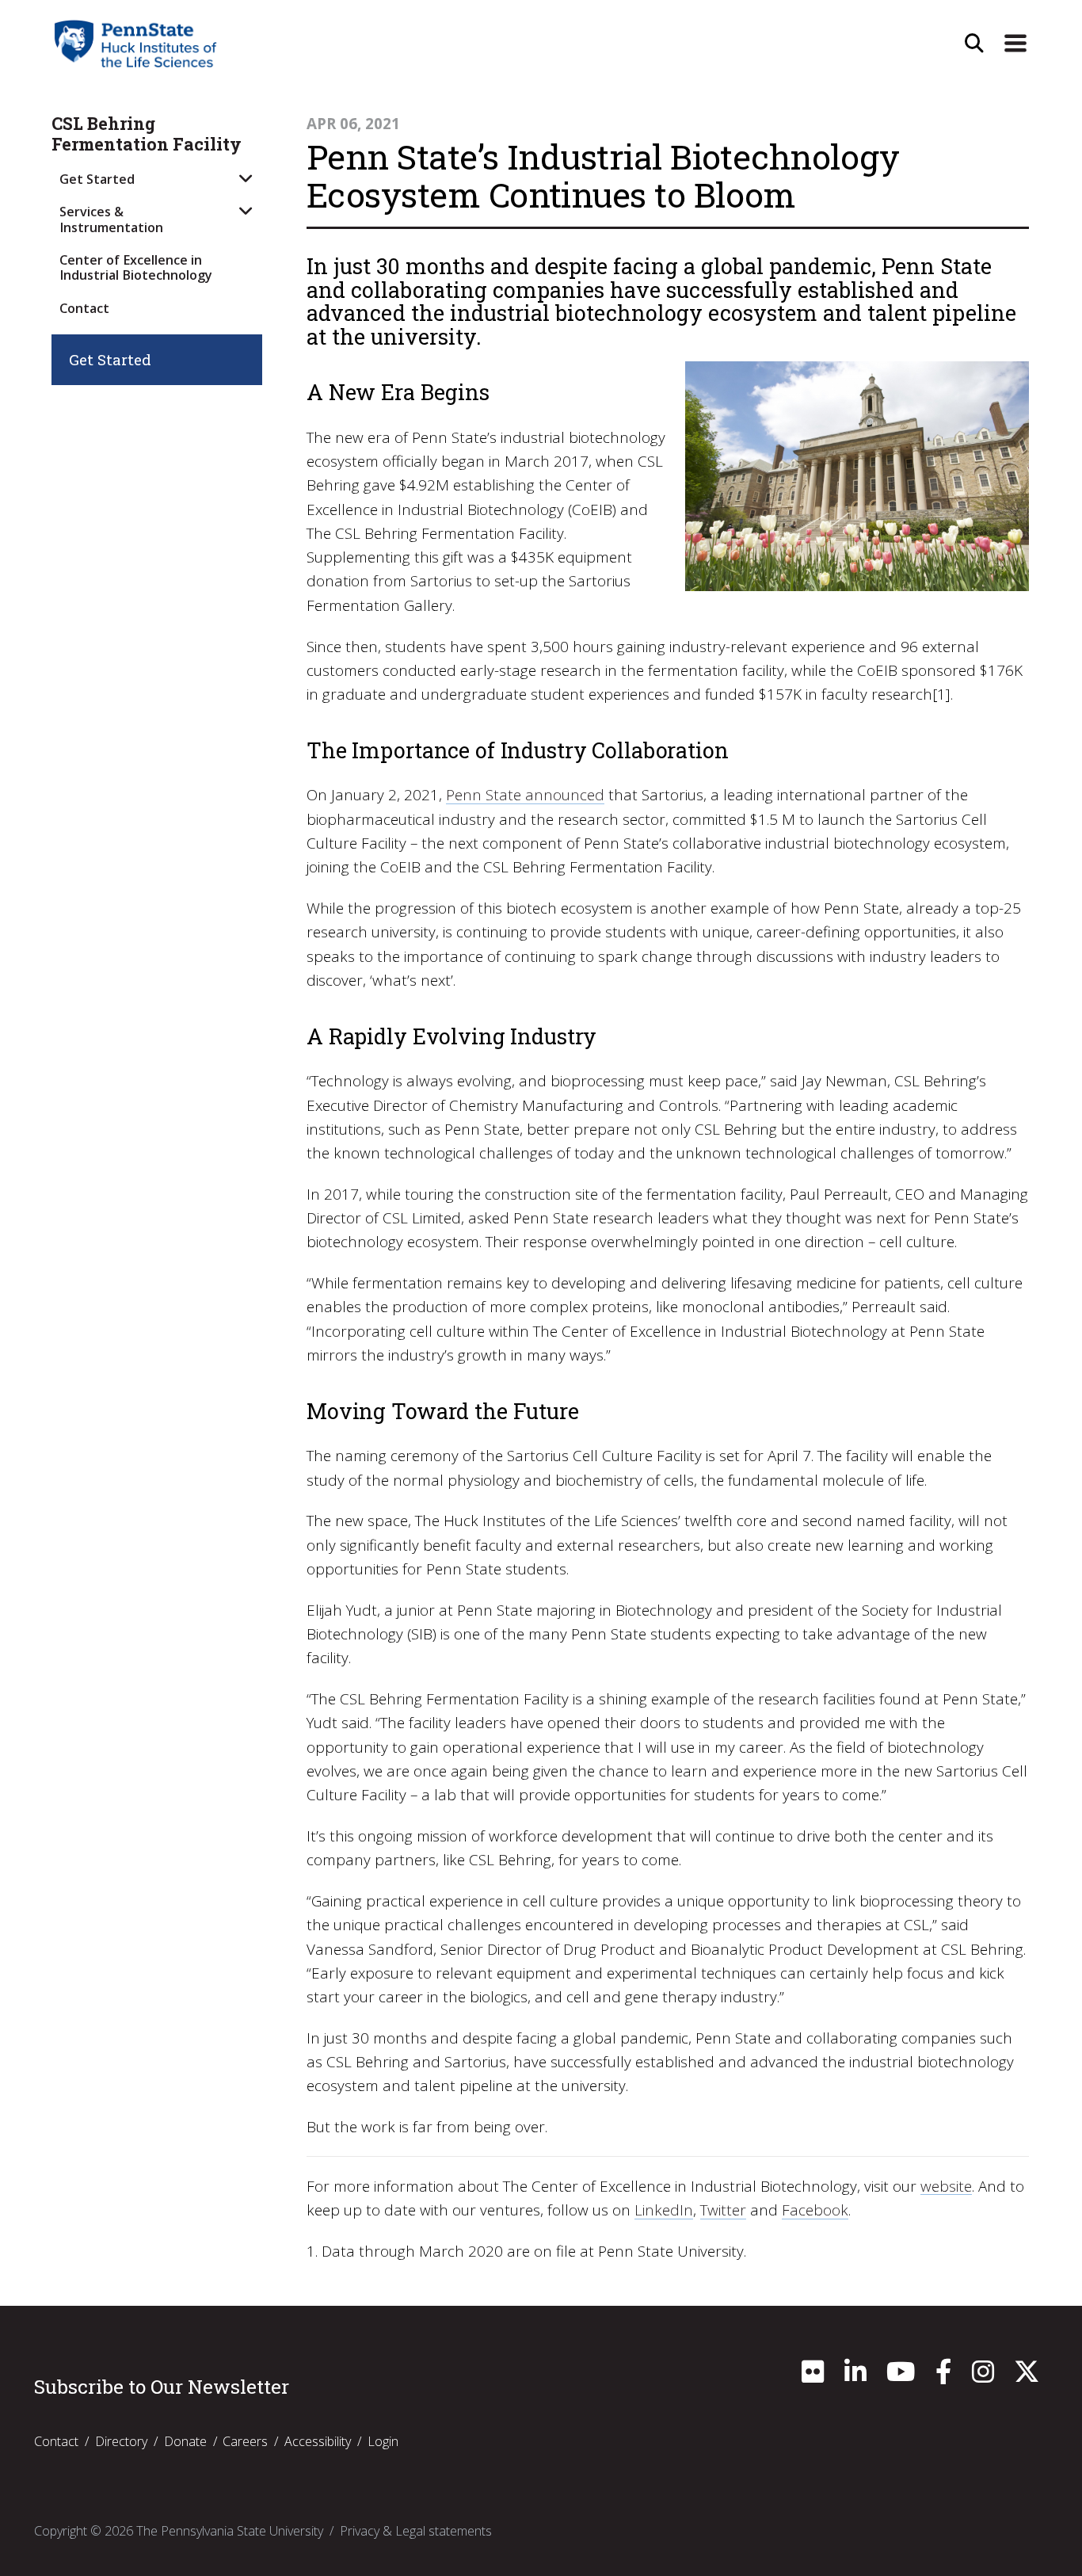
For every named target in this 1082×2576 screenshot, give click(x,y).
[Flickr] (813, 2376)
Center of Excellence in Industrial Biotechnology (136, 267)
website (946, 2186)
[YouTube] (901, 2376)
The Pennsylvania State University (230, 2531)
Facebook (815, 2210)
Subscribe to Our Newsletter (162, 2387)
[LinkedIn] (855, 2376)
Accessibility (318, 2441)
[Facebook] (943, 2376)
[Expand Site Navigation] (1015, 44)
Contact (84, 308)
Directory (121, 2441)
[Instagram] (983, 2376)
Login (383, 2441)
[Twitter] (1027, 2376)
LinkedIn (664, 2210)
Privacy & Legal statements (416, 2531)
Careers (245, 2441)
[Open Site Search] (974, 44)
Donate (185, 2441)
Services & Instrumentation (111, 219)
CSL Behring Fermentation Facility (147, 134)
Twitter (723, 2210)
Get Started (97, 179)
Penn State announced (525, 795)
